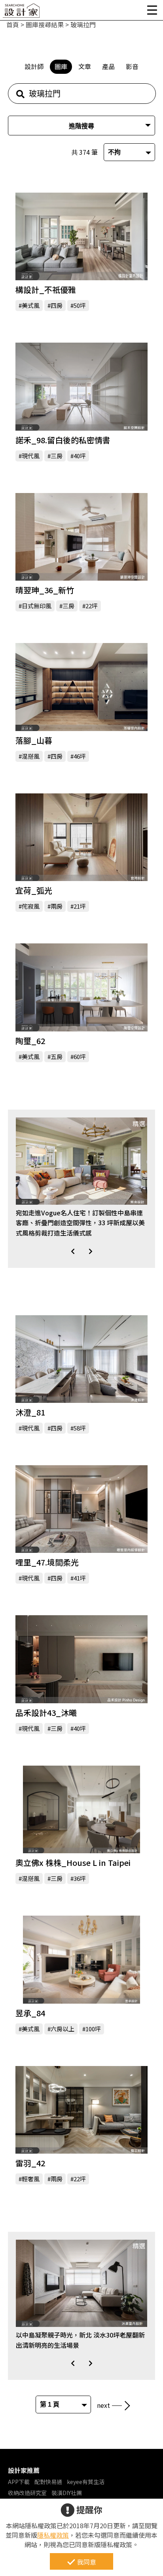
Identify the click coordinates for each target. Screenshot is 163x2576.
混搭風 (31, 756)
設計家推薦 (24, 2470)
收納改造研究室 (27, 2493)
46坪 (80, 756)
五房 (57, 1056)
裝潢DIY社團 (67, 2493)
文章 (85, 66)
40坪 (80, 456)
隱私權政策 (53, 2535)
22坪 (92, 606)
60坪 (80, 1056)
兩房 (57, 906)
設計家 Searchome (22, 13)
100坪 (93, 2029)
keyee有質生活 (86, 2482)
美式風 (31, 305)
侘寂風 (31, 906)
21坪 (80, 906)
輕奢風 (31, 2179)
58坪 (80, 1428)
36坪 (80, 1878)
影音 (132, 66)
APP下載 (19, 2482)
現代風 (31, 456)
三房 (57, 456)
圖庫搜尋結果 (45, 24)
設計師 (34, 66)
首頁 (13, 24)
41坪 (80, 1578)
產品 (108, 66)
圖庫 (61, 66)
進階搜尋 (81, 126)
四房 (57, 305)
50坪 (80, 305)
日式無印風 (37, 606)
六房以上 (63, 2029)
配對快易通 (48, 2482)
